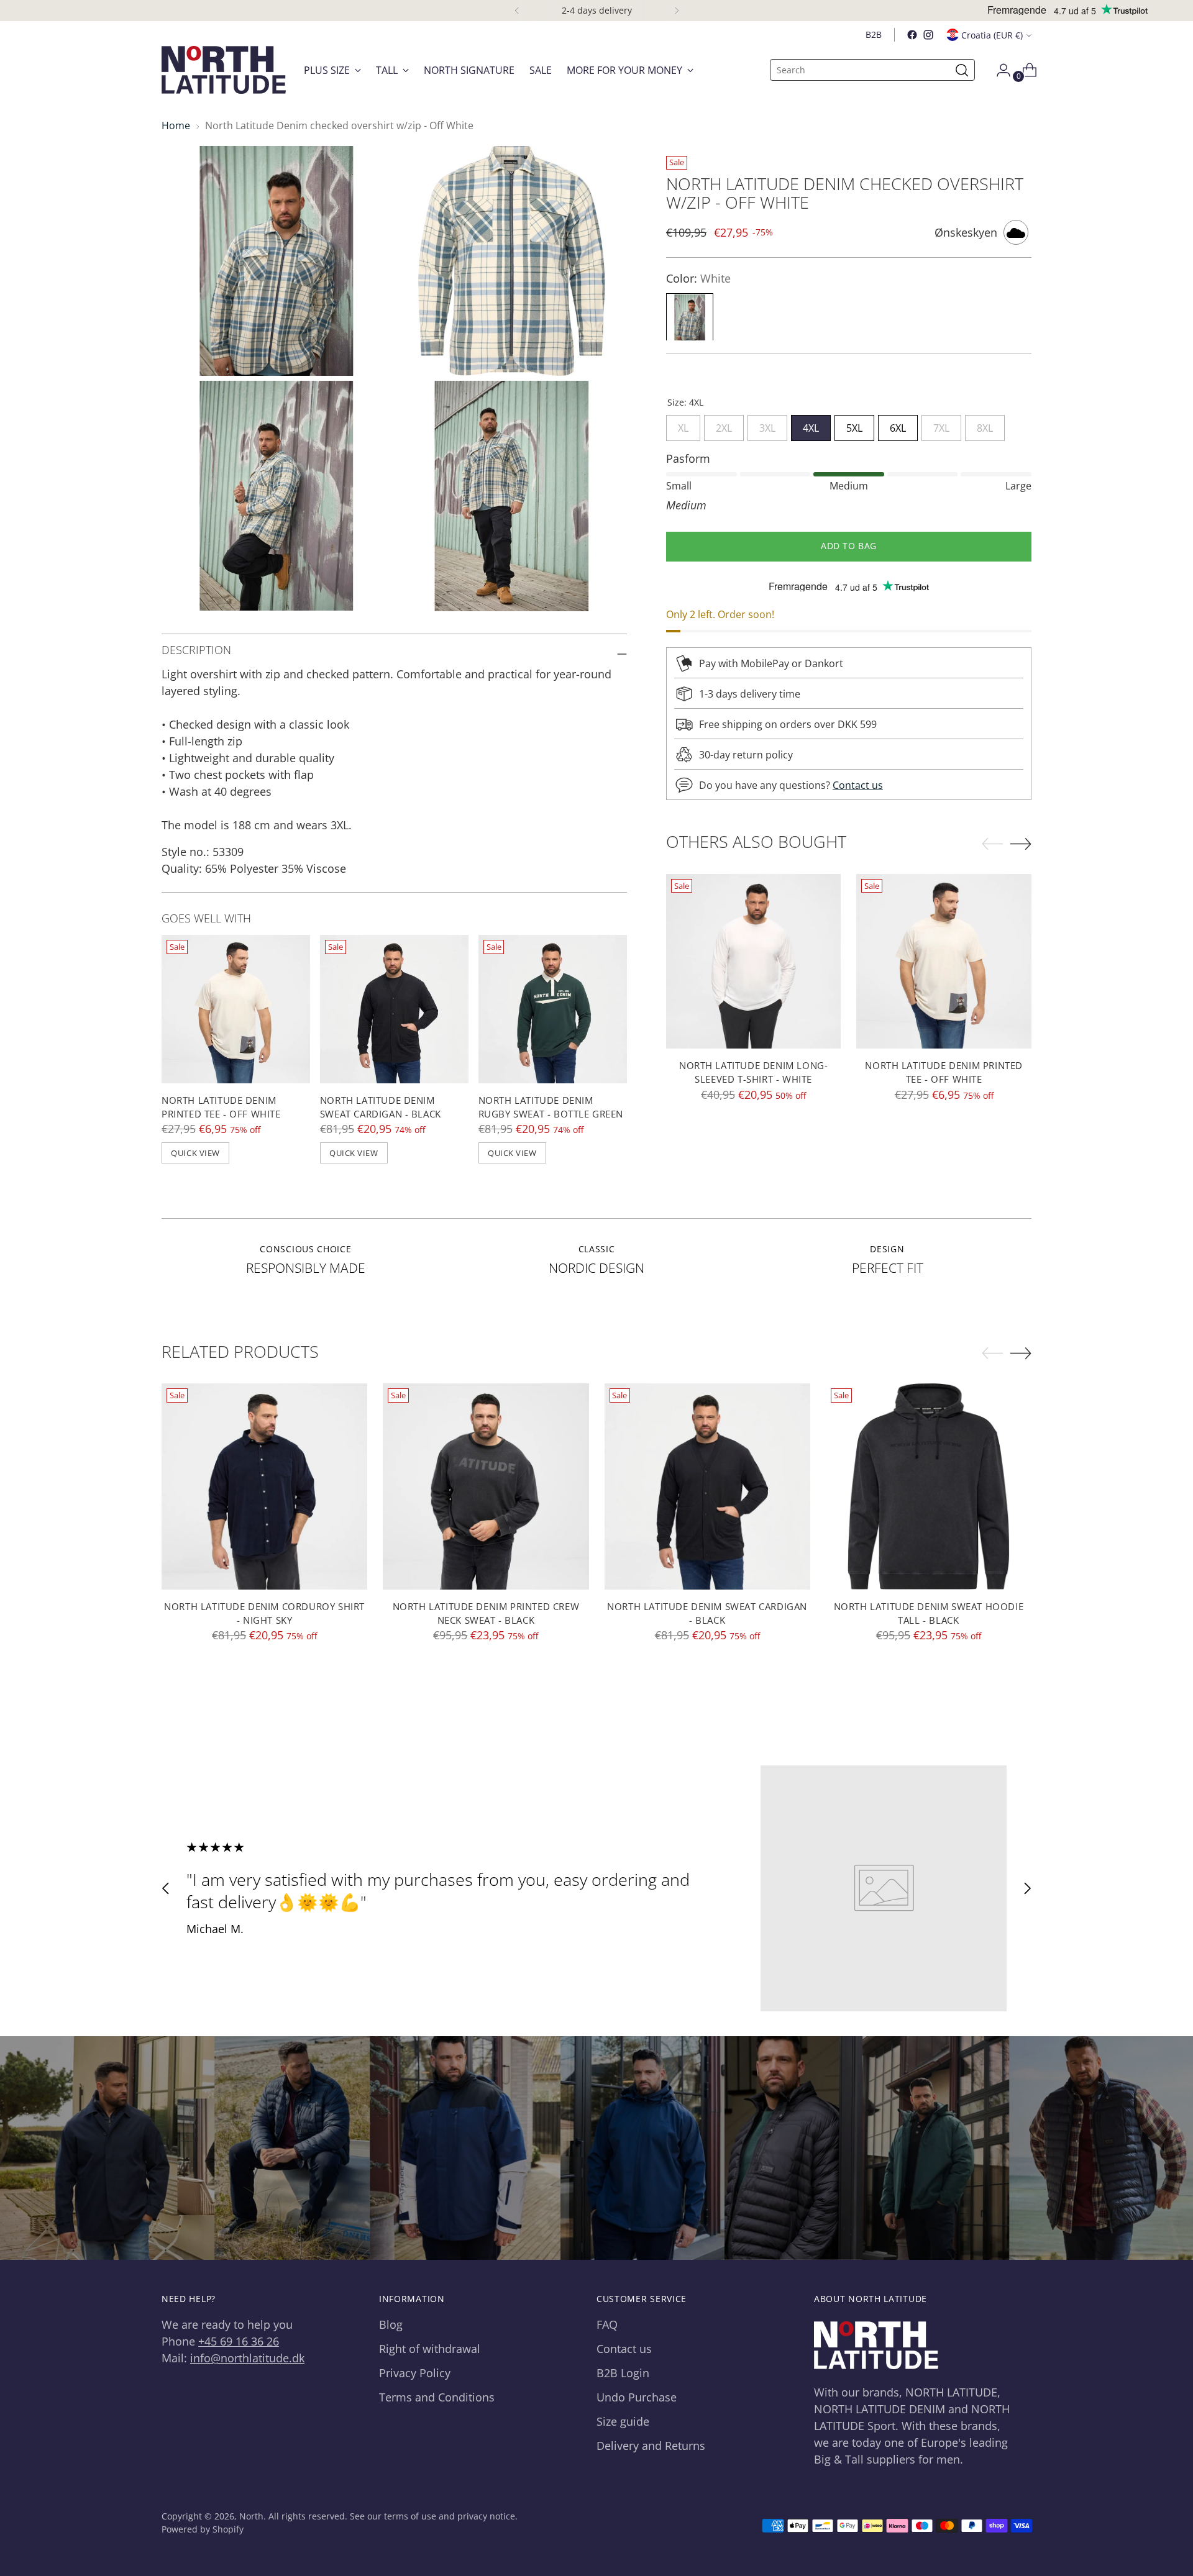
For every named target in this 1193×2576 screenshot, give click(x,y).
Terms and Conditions (437, 2397)
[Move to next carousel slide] (1027, 1888)
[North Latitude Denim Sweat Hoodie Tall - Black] (929, 1486)
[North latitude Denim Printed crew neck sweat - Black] (486, 1486)
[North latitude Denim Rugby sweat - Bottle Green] (553, 1009)
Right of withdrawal (430, 2349)
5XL (854, 426)
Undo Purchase (637, 2397)
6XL (898, 426)
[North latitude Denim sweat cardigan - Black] (394, 1009)
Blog (391, 2324)
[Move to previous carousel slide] (166, 1888)
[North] (224, 70)
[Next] (677, 11)
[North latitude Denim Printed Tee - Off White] (236, 1009)
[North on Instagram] (928, 35)
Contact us (858, 785)
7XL (941, 426)
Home (176, 125)
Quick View (195, 1153)
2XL (724, 426)
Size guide (623, 2421)
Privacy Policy (415, 2373)
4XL (811, 426)
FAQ (607, 2324)
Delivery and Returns (651, 2446)
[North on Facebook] (912, 35)
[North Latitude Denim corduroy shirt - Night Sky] (264, 1486)
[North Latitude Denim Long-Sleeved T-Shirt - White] (754, 962)
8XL (985, 426)
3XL (767, 426)
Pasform (688, 459)
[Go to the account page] (999, 70)
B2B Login (623, 2373)
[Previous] (517, 11)
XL (683, 426)
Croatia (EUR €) (992, 35)
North (251, 2516)
